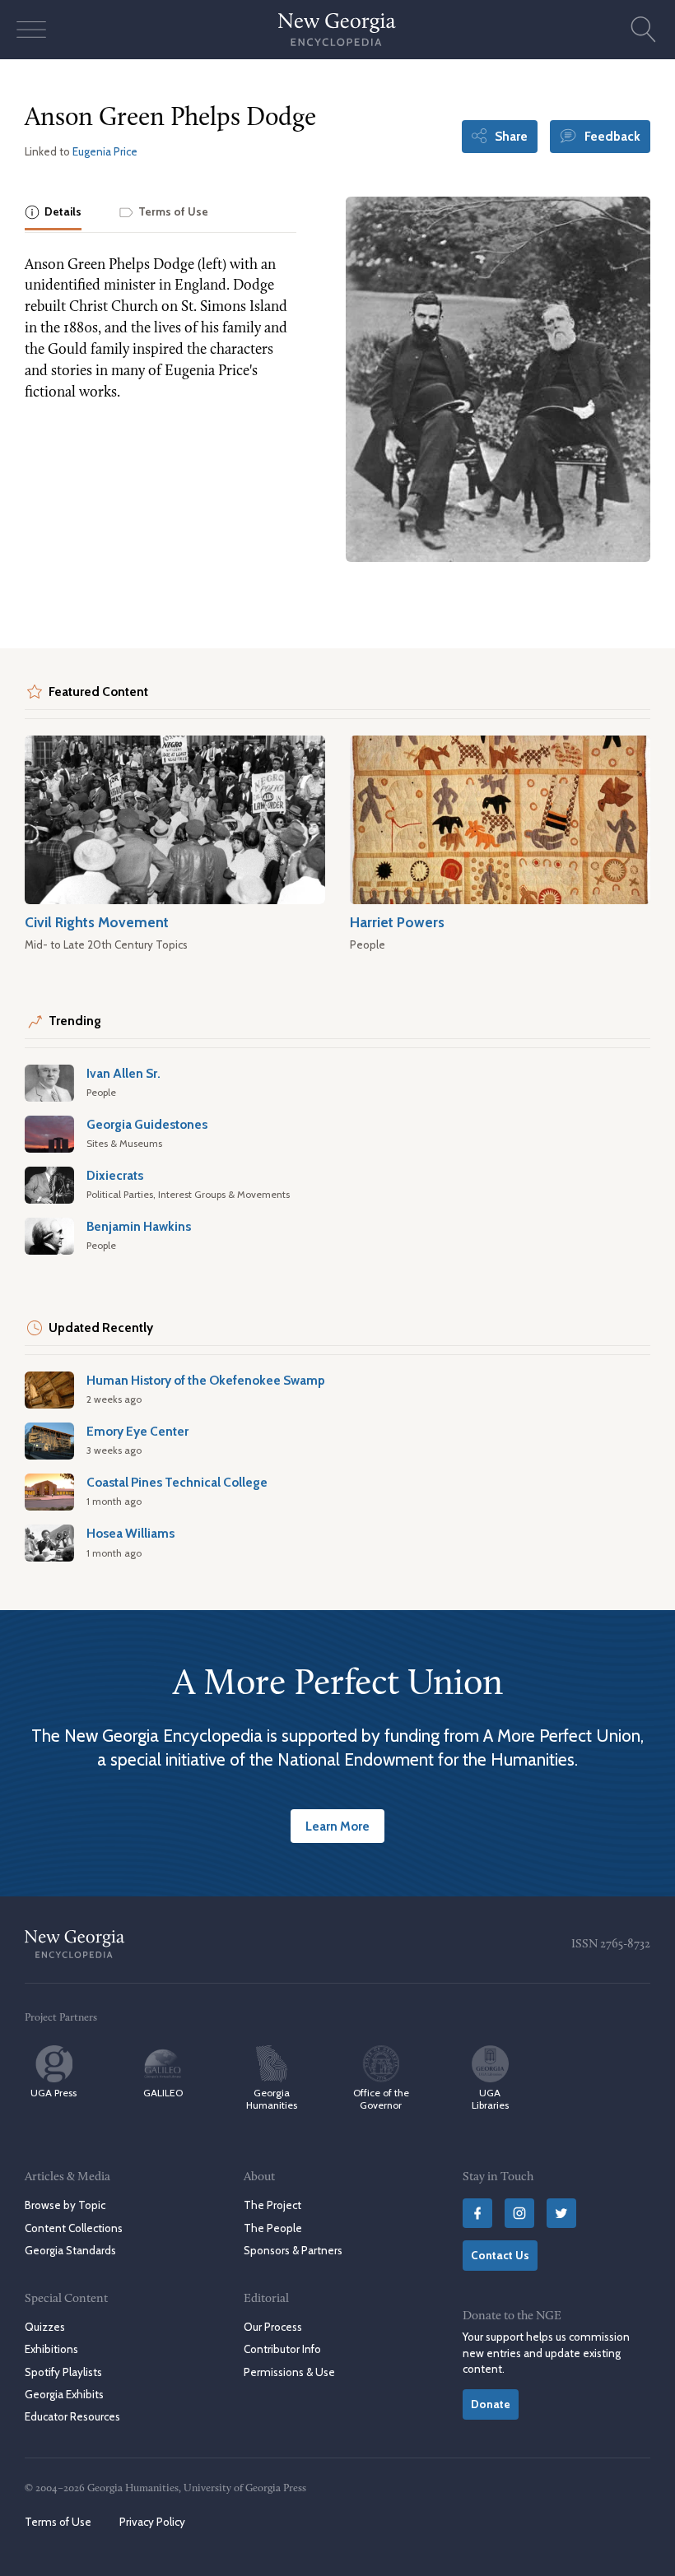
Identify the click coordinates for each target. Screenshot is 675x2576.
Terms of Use (58, 2522)
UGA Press (54, 2093)
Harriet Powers (397, 922)
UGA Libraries (490, 2099)
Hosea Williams (130, 1533)
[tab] (53, 214)
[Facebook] (477, 2213)
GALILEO (163, 2093)
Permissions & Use (289, 2372)
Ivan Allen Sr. (123, 1073)
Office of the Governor (381, 2099)
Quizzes (45, 2327)
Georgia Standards (70, 2250)
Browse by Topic (65, 2205)
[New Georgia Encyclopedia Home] (337, 30)
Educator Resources (72, 2416)
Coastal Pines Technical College (177, 1482)
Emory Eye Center (137, 1431)
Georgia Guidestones (147, 1124)
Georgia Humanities (272, 2099)
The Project (272, 2205)
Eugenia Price (105, 151)
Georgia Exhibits (64, 2394)
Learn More (337, 1826)
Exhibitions (51, 2349)
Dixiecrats (115, 1175)
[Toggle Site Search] (644, 30)
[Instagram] (519, 2213)
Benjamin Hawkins (139, 1226)
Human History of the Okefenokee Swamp (206, 1380)
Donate (491, 2404)
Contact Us (500, 2255)
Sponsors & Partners (293, 2250)
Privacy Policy (152, 2522)
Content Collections (74, 2228)
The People (273, 2228)
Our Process (273, 2327)
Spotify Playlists (63, 2372)
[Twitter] (561, 2213)
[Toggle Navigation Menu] (31, 30)
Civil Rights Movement (97, 922)
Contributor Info (282, 2349)
